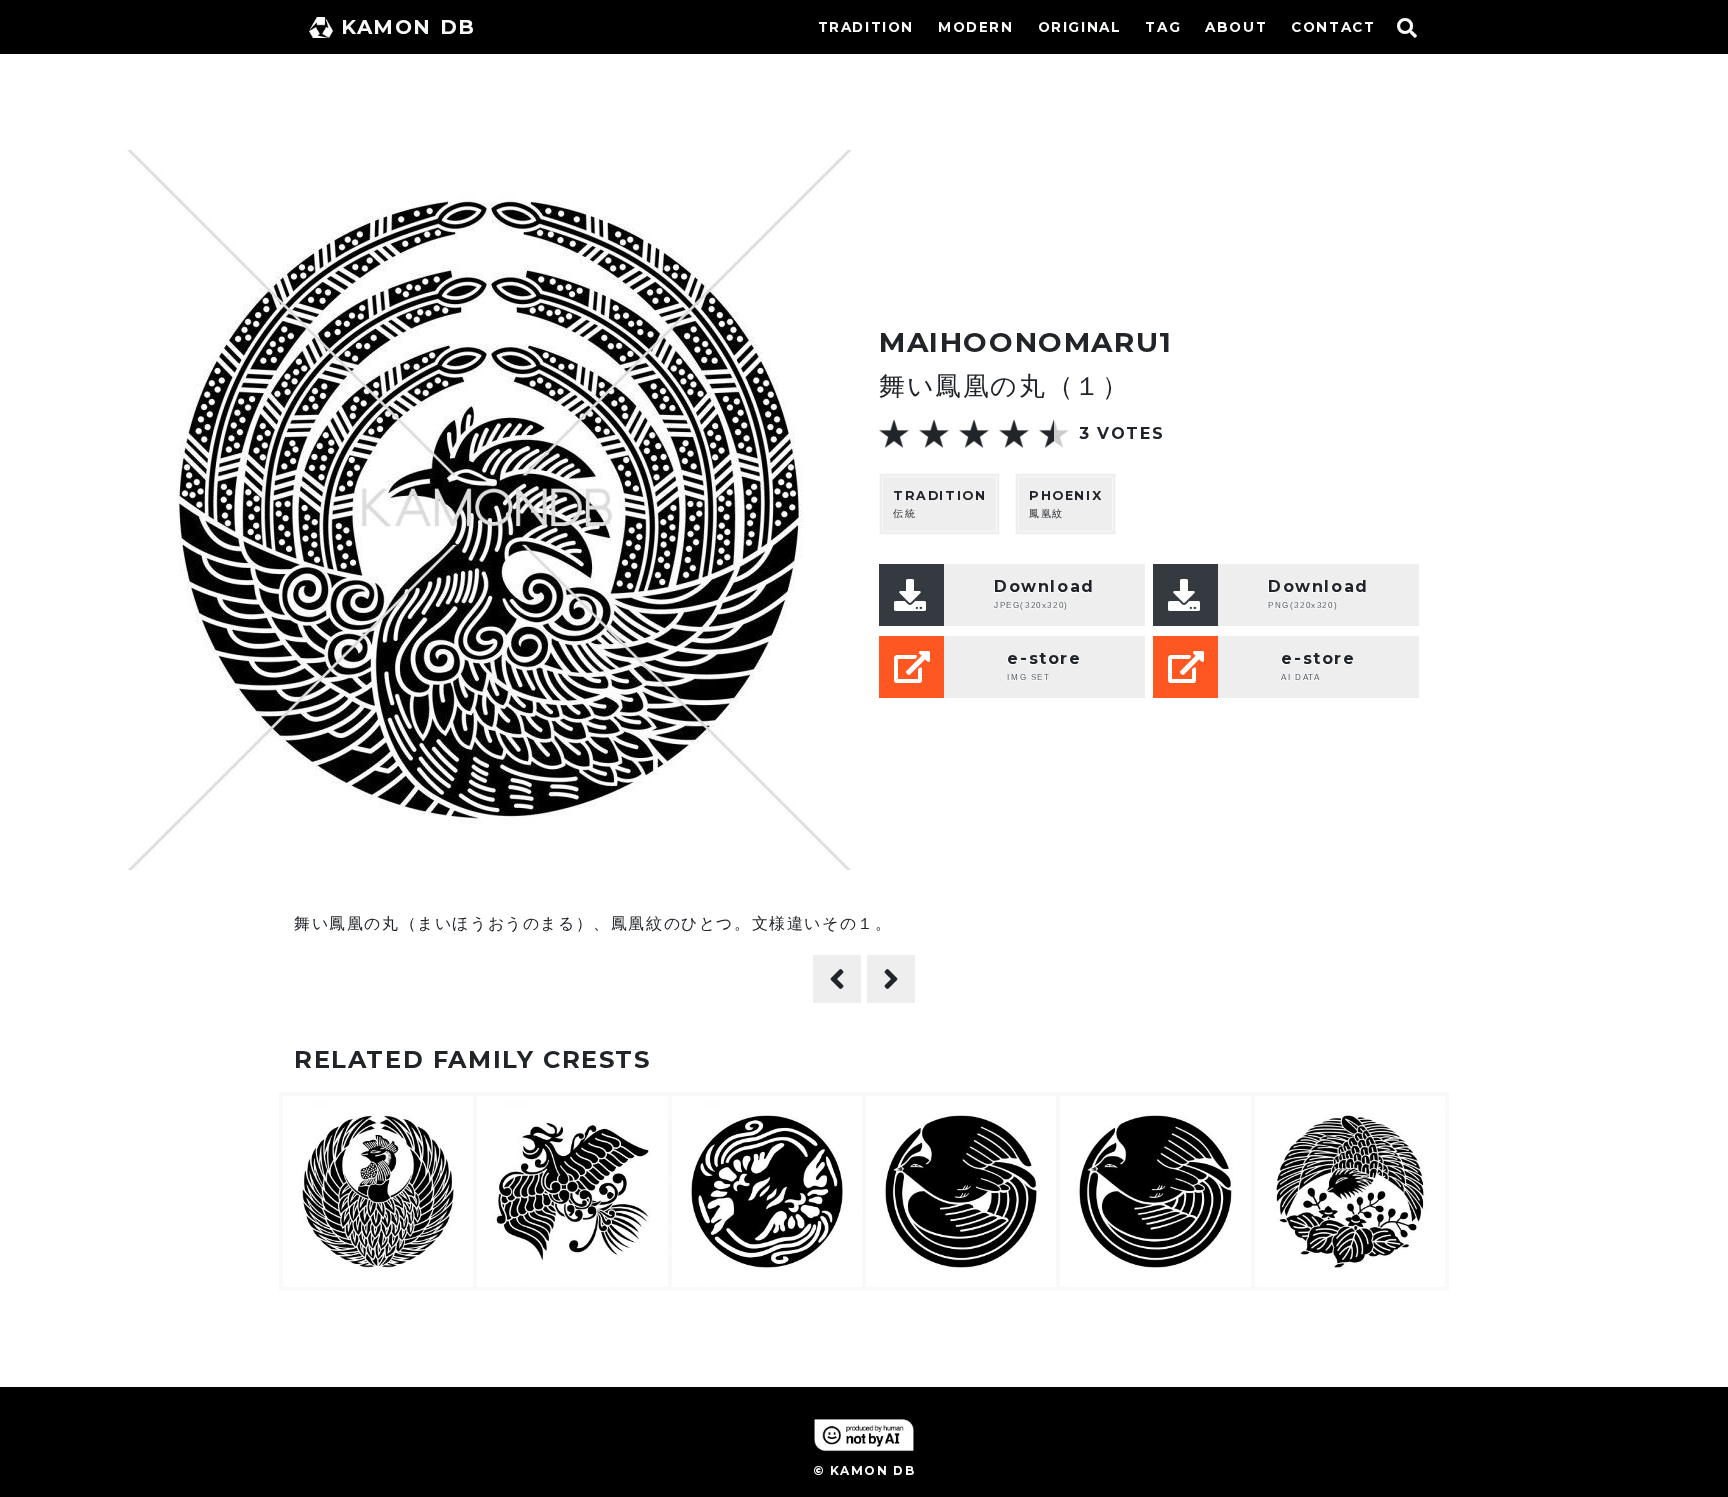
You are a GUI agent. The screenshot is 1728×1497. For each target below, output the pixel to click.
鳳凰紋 (1065, 504)
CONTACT (1333, 27)
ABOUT (1236, 27)
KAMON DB (408, 27)
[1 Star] (894, 434)
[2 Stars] (934, 434)
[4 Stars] (1014, 434)
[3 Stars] (974, 434)
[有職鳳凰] (891, 979)
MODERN (976, 27)
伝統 (939, 504)
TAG (1163, 27)
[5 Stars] (1054, 434)
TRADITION (866, 27)
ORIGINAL (1080, 27)
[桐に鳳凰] (837, 979)
